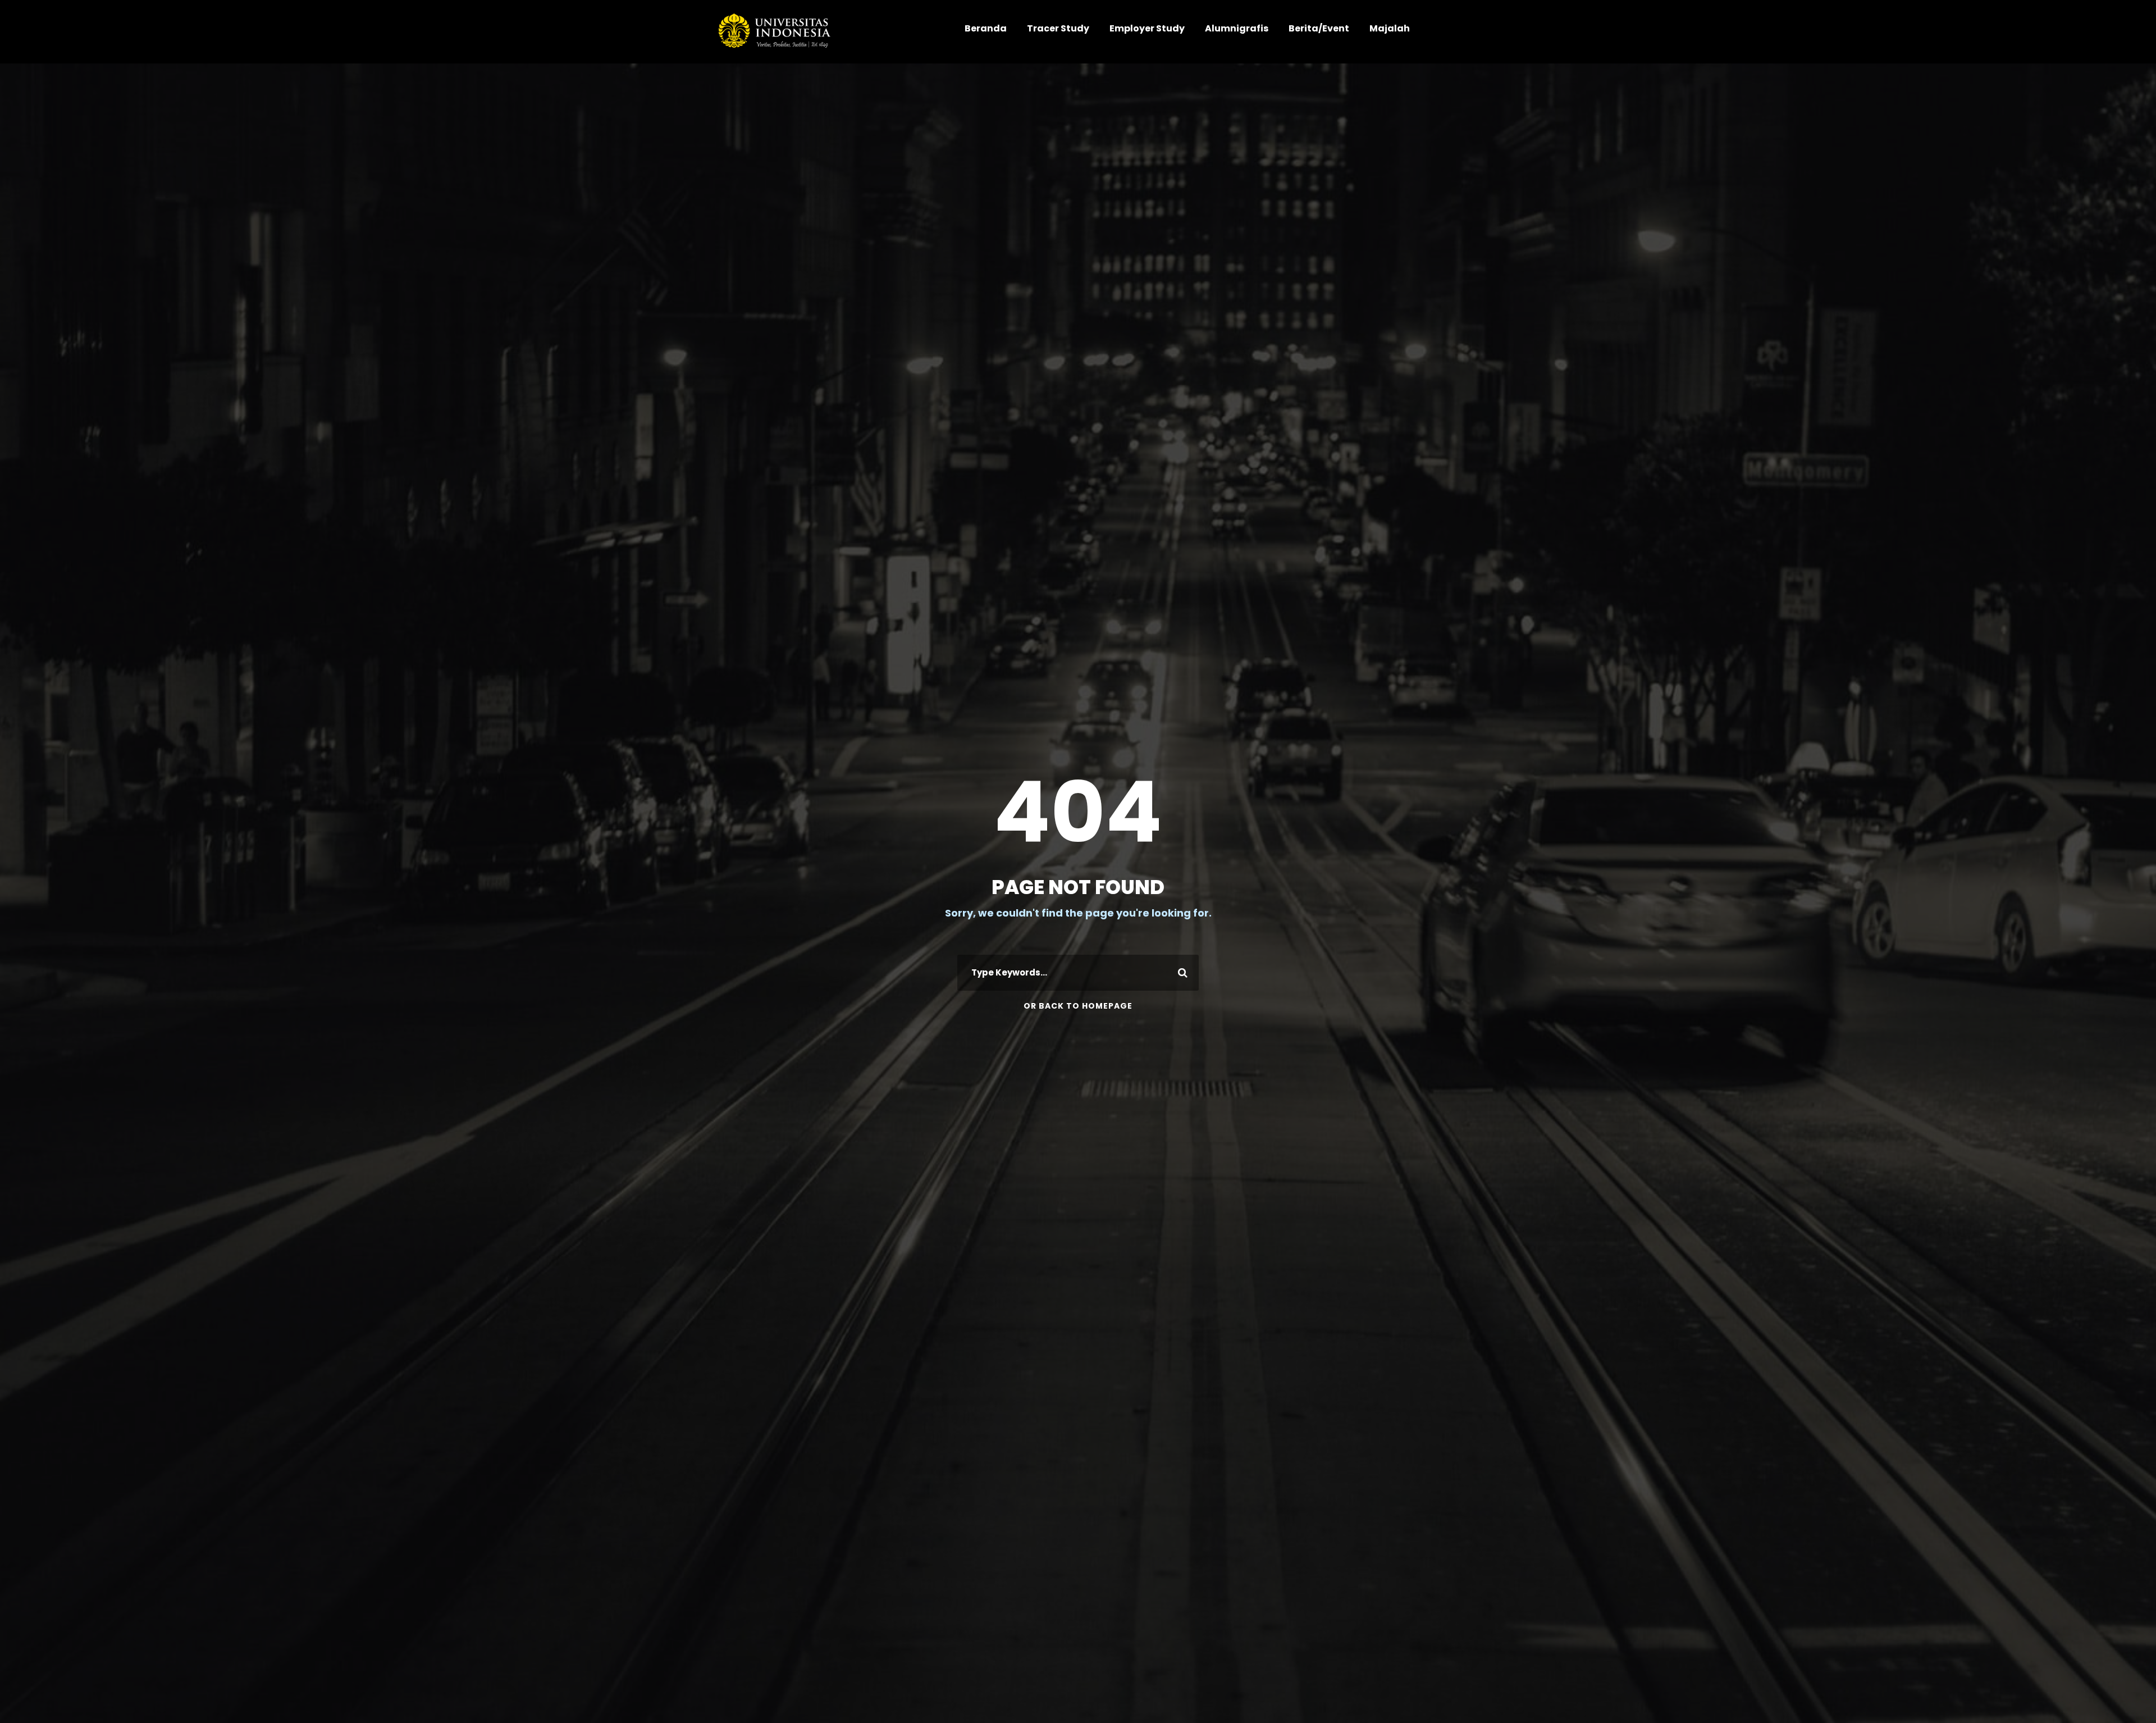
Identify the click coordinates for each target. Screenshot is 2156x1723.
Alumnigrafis (1237, 28)
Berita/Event (1319, 28)
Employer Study (1147, 28)
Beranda (986, 28)
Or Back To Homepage (1078, 1006)
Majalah (1390, 28)
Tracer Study (1058, 28)
